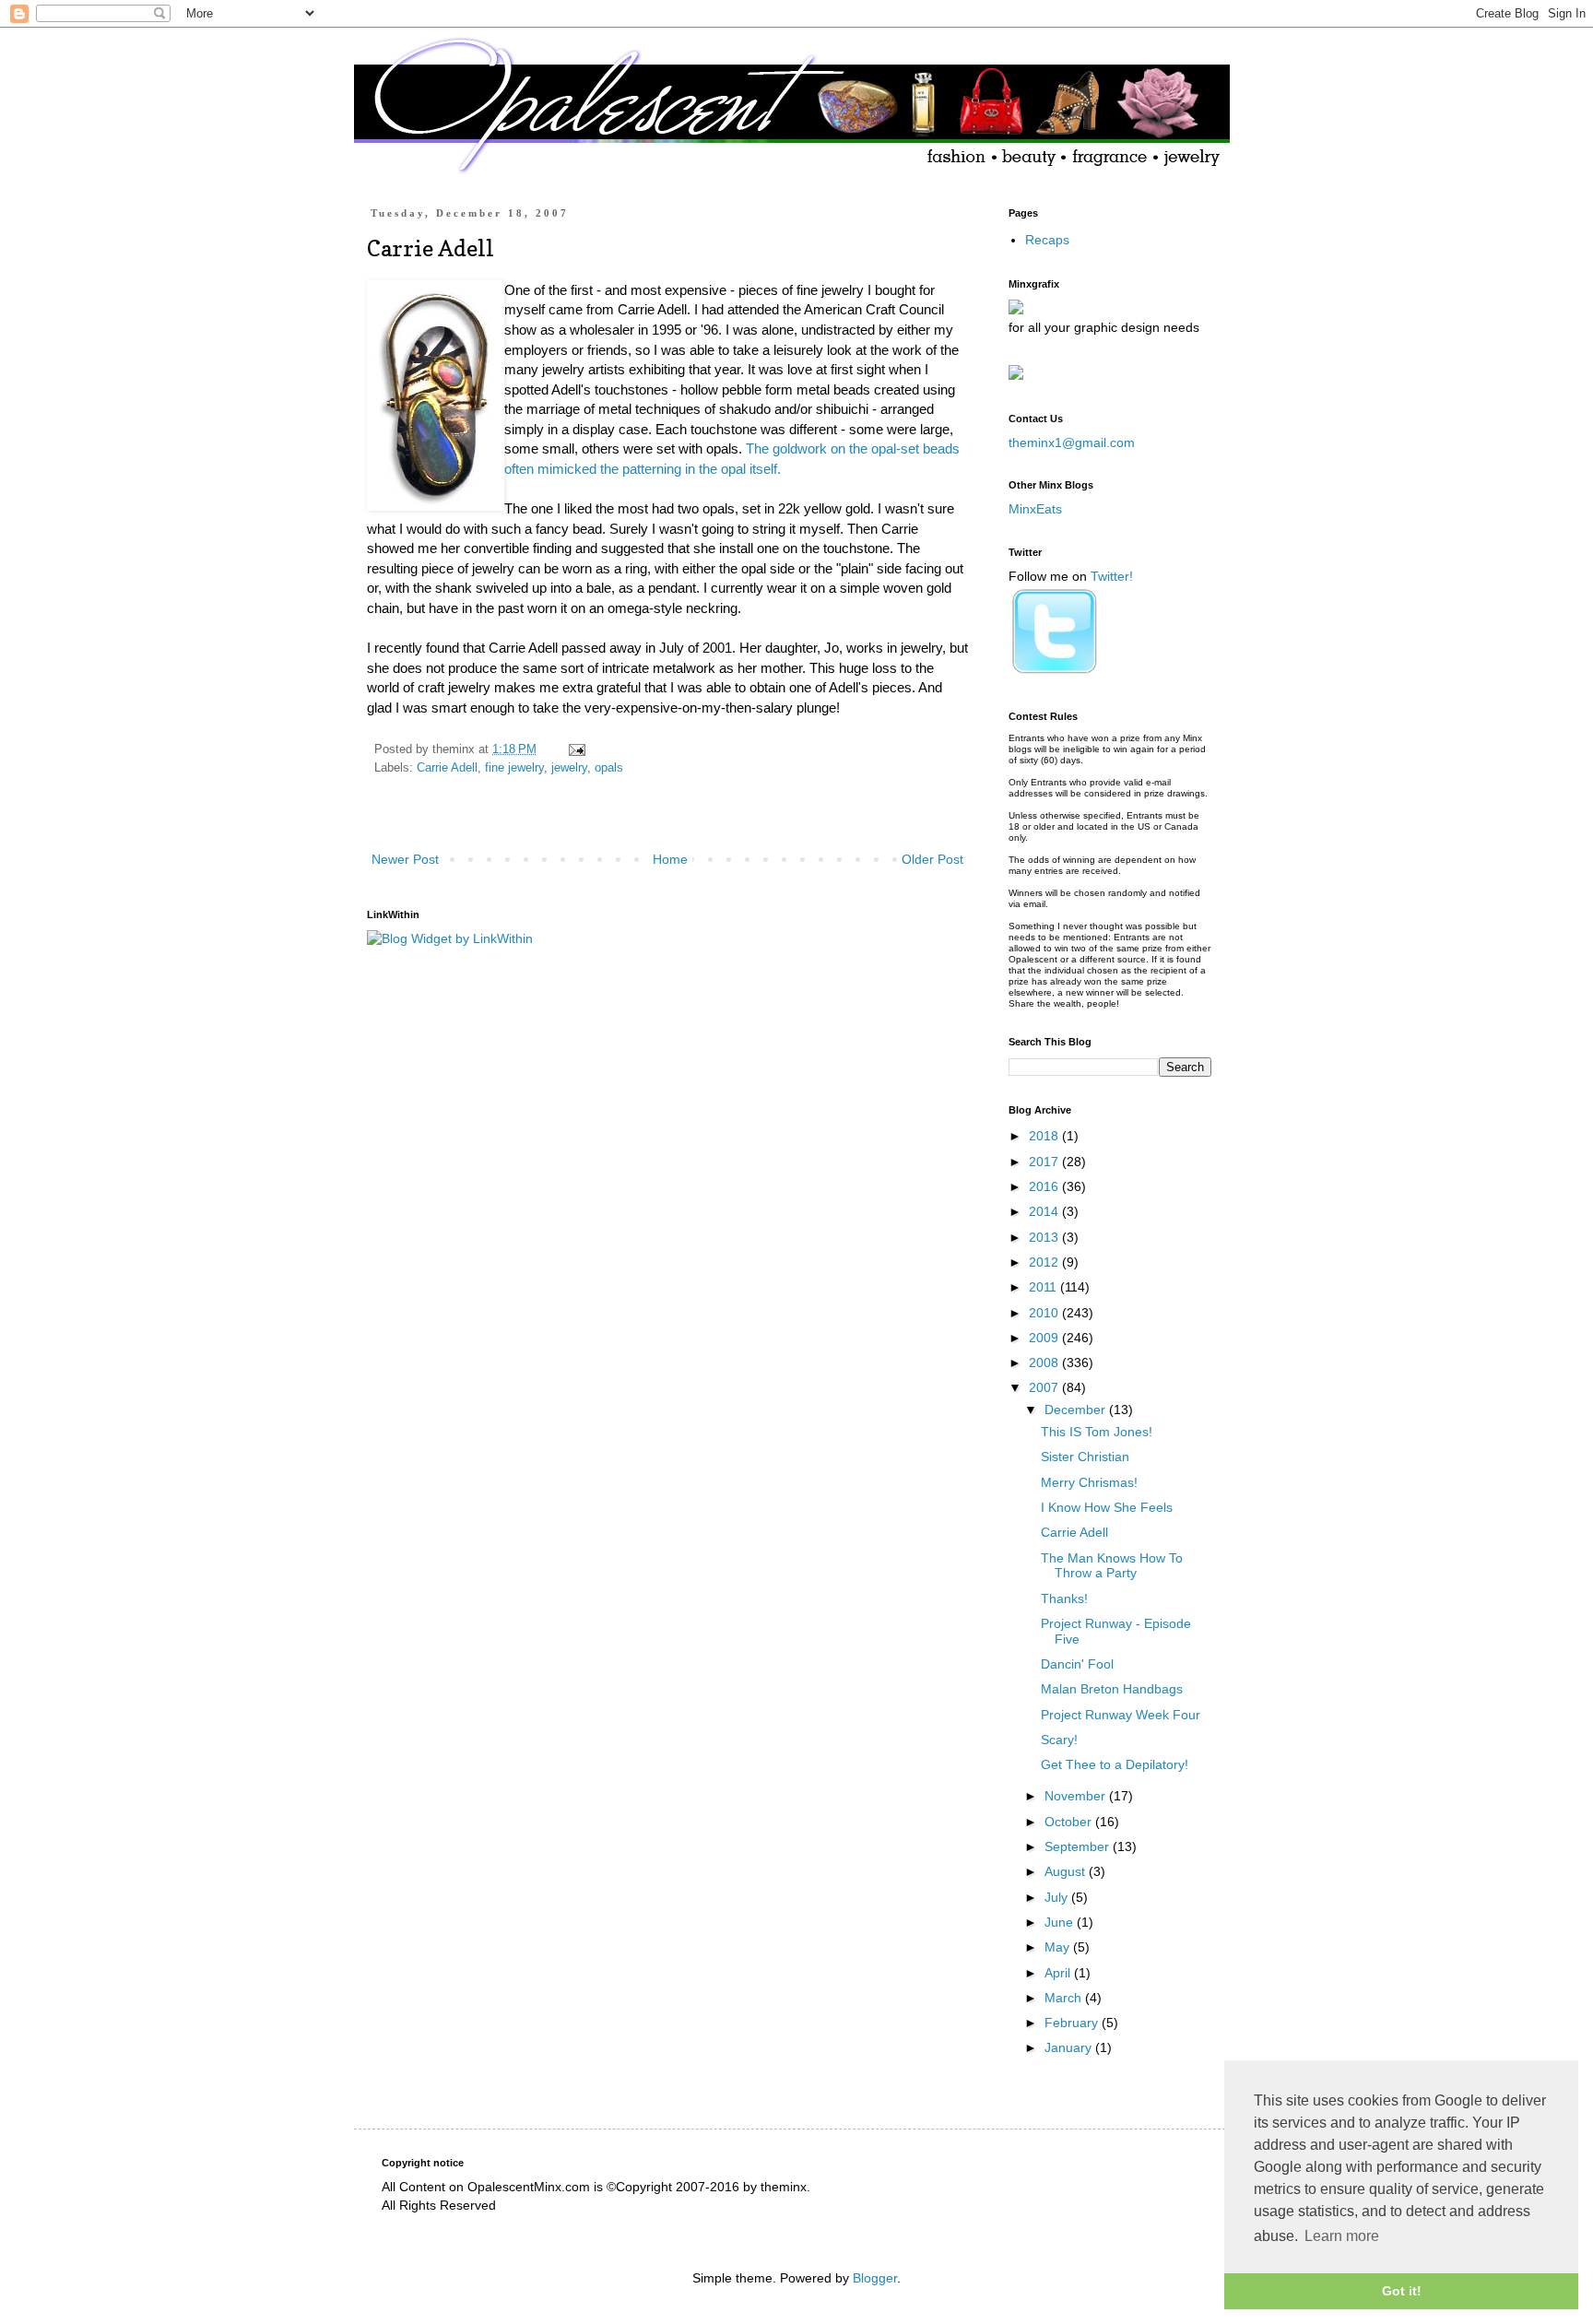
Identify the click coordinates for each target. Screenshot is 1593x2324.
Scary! (1059, 1740)
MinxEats (1035, 509)
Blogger (875, 2278)
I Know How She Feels (1107, 1507)
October (1070, 1822)
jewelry (569, 768)
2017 (1045, 1162)
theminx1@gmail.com (1072, 442)
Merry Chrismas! (1089, 1482)
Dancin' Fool (1077, 1664)
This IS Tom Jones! (1097, 1432)
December (1077, 1410)
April (1059, 1973)
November (1077, 1796)
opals (609, 768)
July (1058, 1897)
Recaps (1047, 240)
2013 (1045, 1237)
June (1061, 1922)
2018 (1045, 1136)
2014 (1045, 1211)
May (1059, 1947)
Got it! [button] (1402, 2291)
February (1073, 2023)
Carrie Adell (447, 768)
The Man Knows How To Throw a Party (1112, 1566)
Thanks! (1064, 1598)
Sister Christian (1085, 1457)
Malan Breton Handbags (1112, 1689)
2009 (1045, 1338)
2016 (1045, 1186)
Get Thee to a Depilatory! (1115, 1764)
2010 (1045, 1313)
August (1067, 1871)
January (1070, 2047)
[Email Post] (576, 749)
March (1065, 1998)
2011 (1044, 1287)
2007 (1045, 1387)
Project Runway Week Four (1121, 1715)
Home (670, 859)
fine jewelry (514, 768)
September (1079, 1846)
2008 (1045, 1363)
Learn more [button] (1342, 2236)
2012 (1045, 1262)
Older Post (932, 859)
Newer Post (405, 859)
